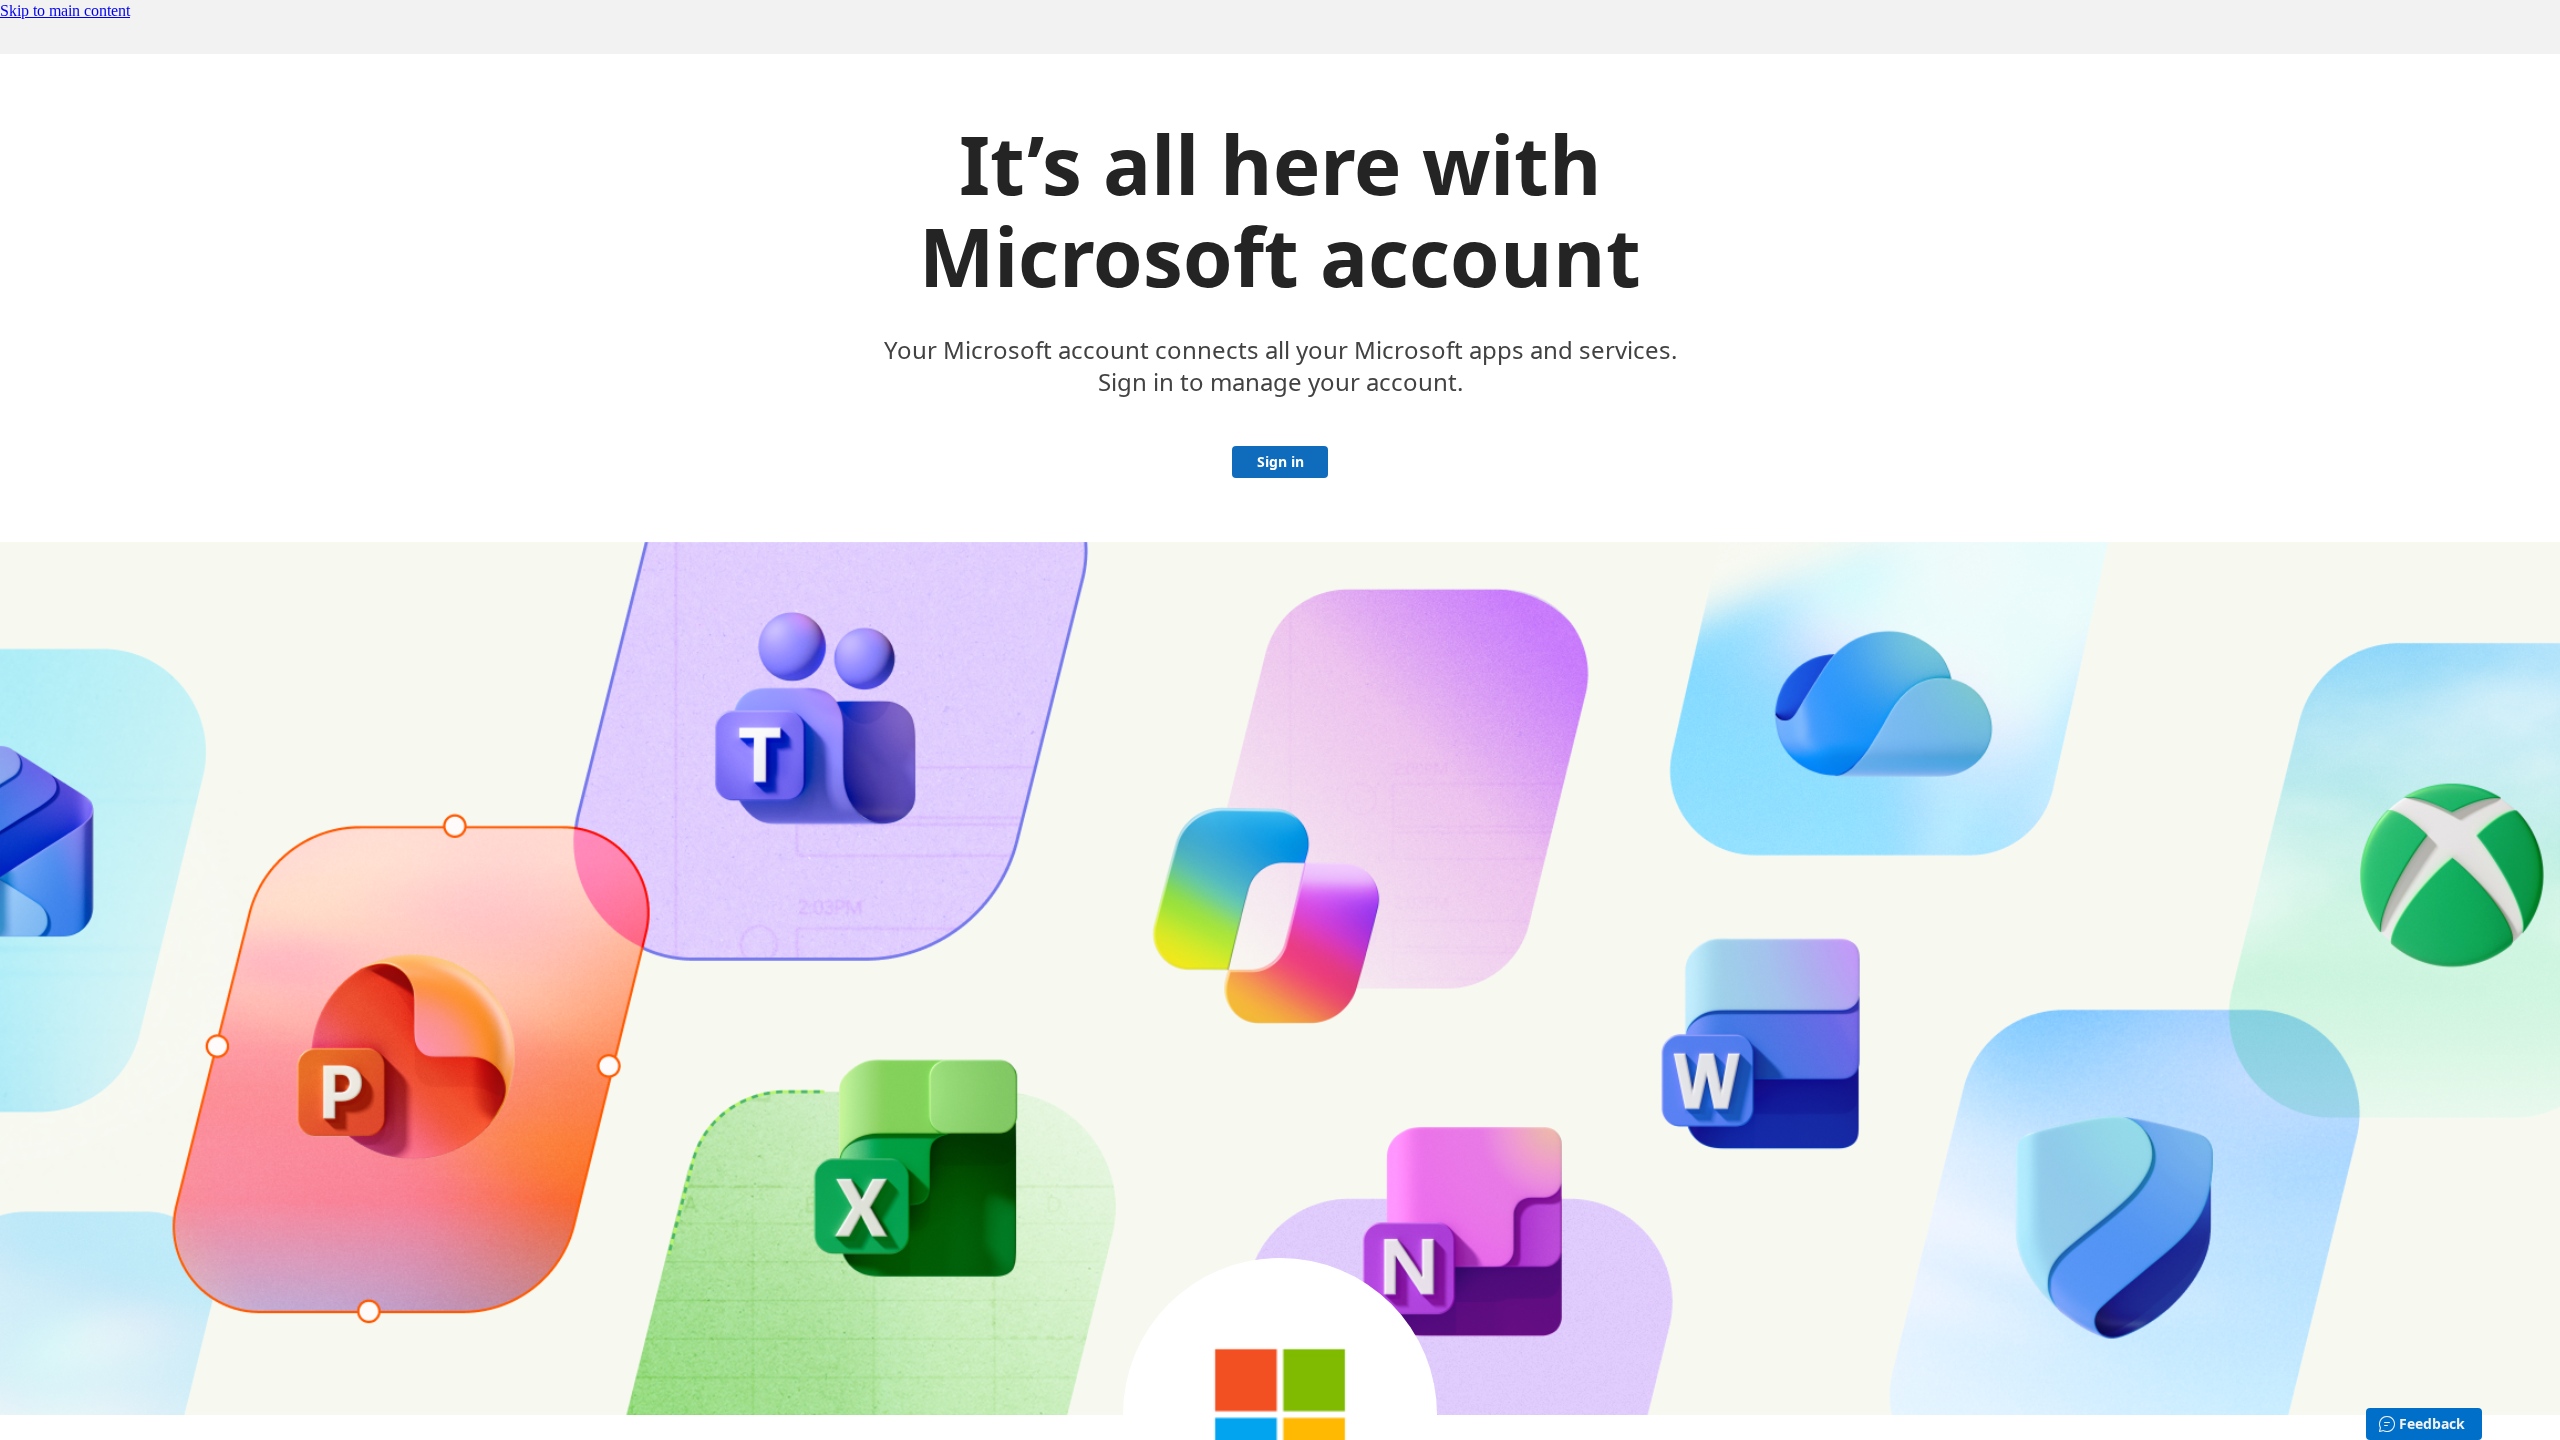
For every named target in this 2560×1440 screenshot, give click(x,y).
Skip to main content (65, 10)
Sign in (1280, 461)
